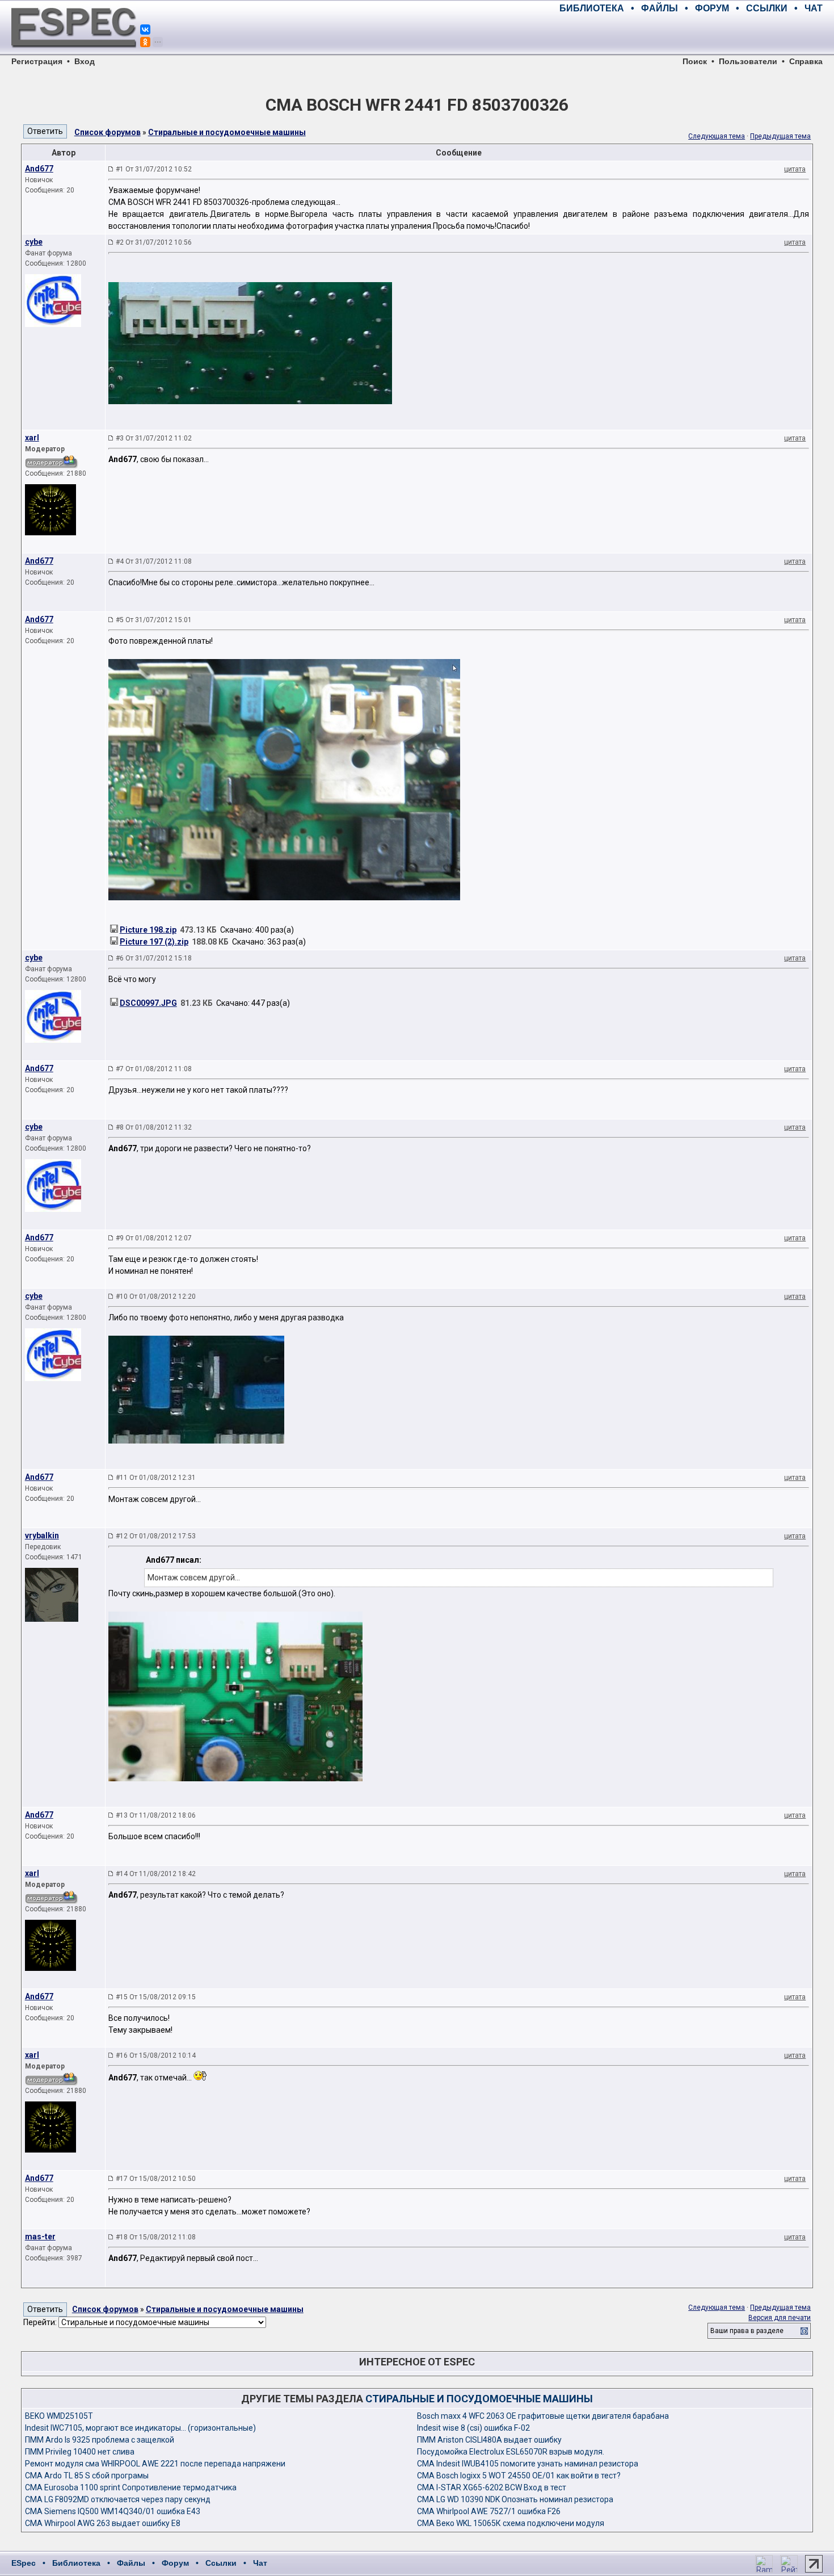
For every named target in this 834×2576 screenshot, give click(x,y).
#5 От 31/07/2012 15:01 (154, 620)
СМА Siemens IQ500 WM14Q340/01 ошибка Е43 (113, 2511)
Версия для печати (780, 2318)
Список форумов (108, 132)
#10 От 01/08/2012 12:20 (156, 1297)
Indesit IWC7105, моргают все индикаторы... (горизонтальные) (140, 2428)
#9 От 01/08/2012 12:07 (154, 1238)
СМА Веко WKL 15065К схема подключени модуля (511, 2523)
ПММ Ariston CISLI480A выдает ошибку (489, 2440)
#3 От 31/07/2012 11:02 (154, 438)
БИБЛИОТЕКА (592, 8)
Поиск (695, 61)
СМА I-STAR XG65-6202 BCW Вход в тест (492, 2487)
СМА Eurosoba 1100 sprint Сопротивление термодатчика (131, 2487)
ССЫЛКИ (767, 8)
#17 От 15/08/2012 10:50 (156, 2179)
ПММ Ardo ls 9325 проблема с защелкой (100, 2440)
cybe (34, 242)
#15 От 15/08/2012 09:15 (156, 1997)
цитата (795, 169)
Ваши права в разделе (747, 2331)
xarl (32, 438)
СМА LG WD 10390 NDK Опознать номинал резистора (515, 2499)
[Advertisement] (690, 34)
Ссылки (221, 2563)
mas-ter (40, 2237)
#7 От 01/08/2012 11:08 (154, 1069)
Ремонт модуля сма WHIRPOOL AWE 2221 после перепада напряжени (155, 2464)
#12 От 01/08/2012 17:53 (156, 1536)
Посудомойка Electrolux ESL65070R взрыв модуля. (511, 2452)
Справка (806, 61)
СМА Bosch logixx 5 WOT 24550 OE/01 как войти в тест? (519, 2476)
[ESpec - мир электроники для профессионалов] (74, 54)
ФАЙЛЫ (660, 8)
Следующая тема (717, 136)
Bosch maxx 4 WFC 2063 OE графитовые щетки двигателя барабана (543, 2416)
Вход (85, 61)
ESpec (24, 2563)
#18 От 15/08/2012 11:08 (156, 2237)
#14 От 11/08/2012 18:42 (156, 1874)
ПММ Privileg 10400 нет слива (80, 2452)
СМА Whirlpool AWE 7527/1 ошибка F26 (489, 2511)
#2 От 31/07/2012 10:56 (154, 242)
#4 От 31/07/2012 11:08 (154, 561)
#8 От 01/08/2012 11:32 (154, 1127)
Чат (260, 2563)
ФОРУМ (712, 8)
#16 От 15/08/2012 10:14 (156, 2055)
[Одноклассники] (145, 42)
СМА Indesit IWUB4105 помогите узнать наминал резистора (528, 2464)
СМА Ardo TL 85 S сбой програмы (87, 2476)
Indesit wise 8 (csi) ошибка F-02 (473, 2428)
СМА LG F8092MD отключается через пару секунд (118, 2499)
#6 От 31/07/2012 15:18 (154, 958)
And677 (39, 169)
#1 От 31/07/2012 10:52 (154, 169)
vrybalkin (42, 1535)
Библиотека (76, 2563)
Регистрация (37, 61)
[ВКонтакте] (145, 30)
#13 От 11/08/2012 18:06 (156, 1815)
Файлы (131, 2563)
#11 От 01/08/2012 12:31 (156, 1478)
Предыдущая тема (780, 136)
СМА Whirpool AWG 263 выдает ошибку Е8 (103, 2523)
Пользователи (748, 61)
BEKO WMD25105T (59, 2416)
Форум (175, 2563)
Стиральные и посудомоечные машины (227, 132)
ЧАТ (814, 8)
